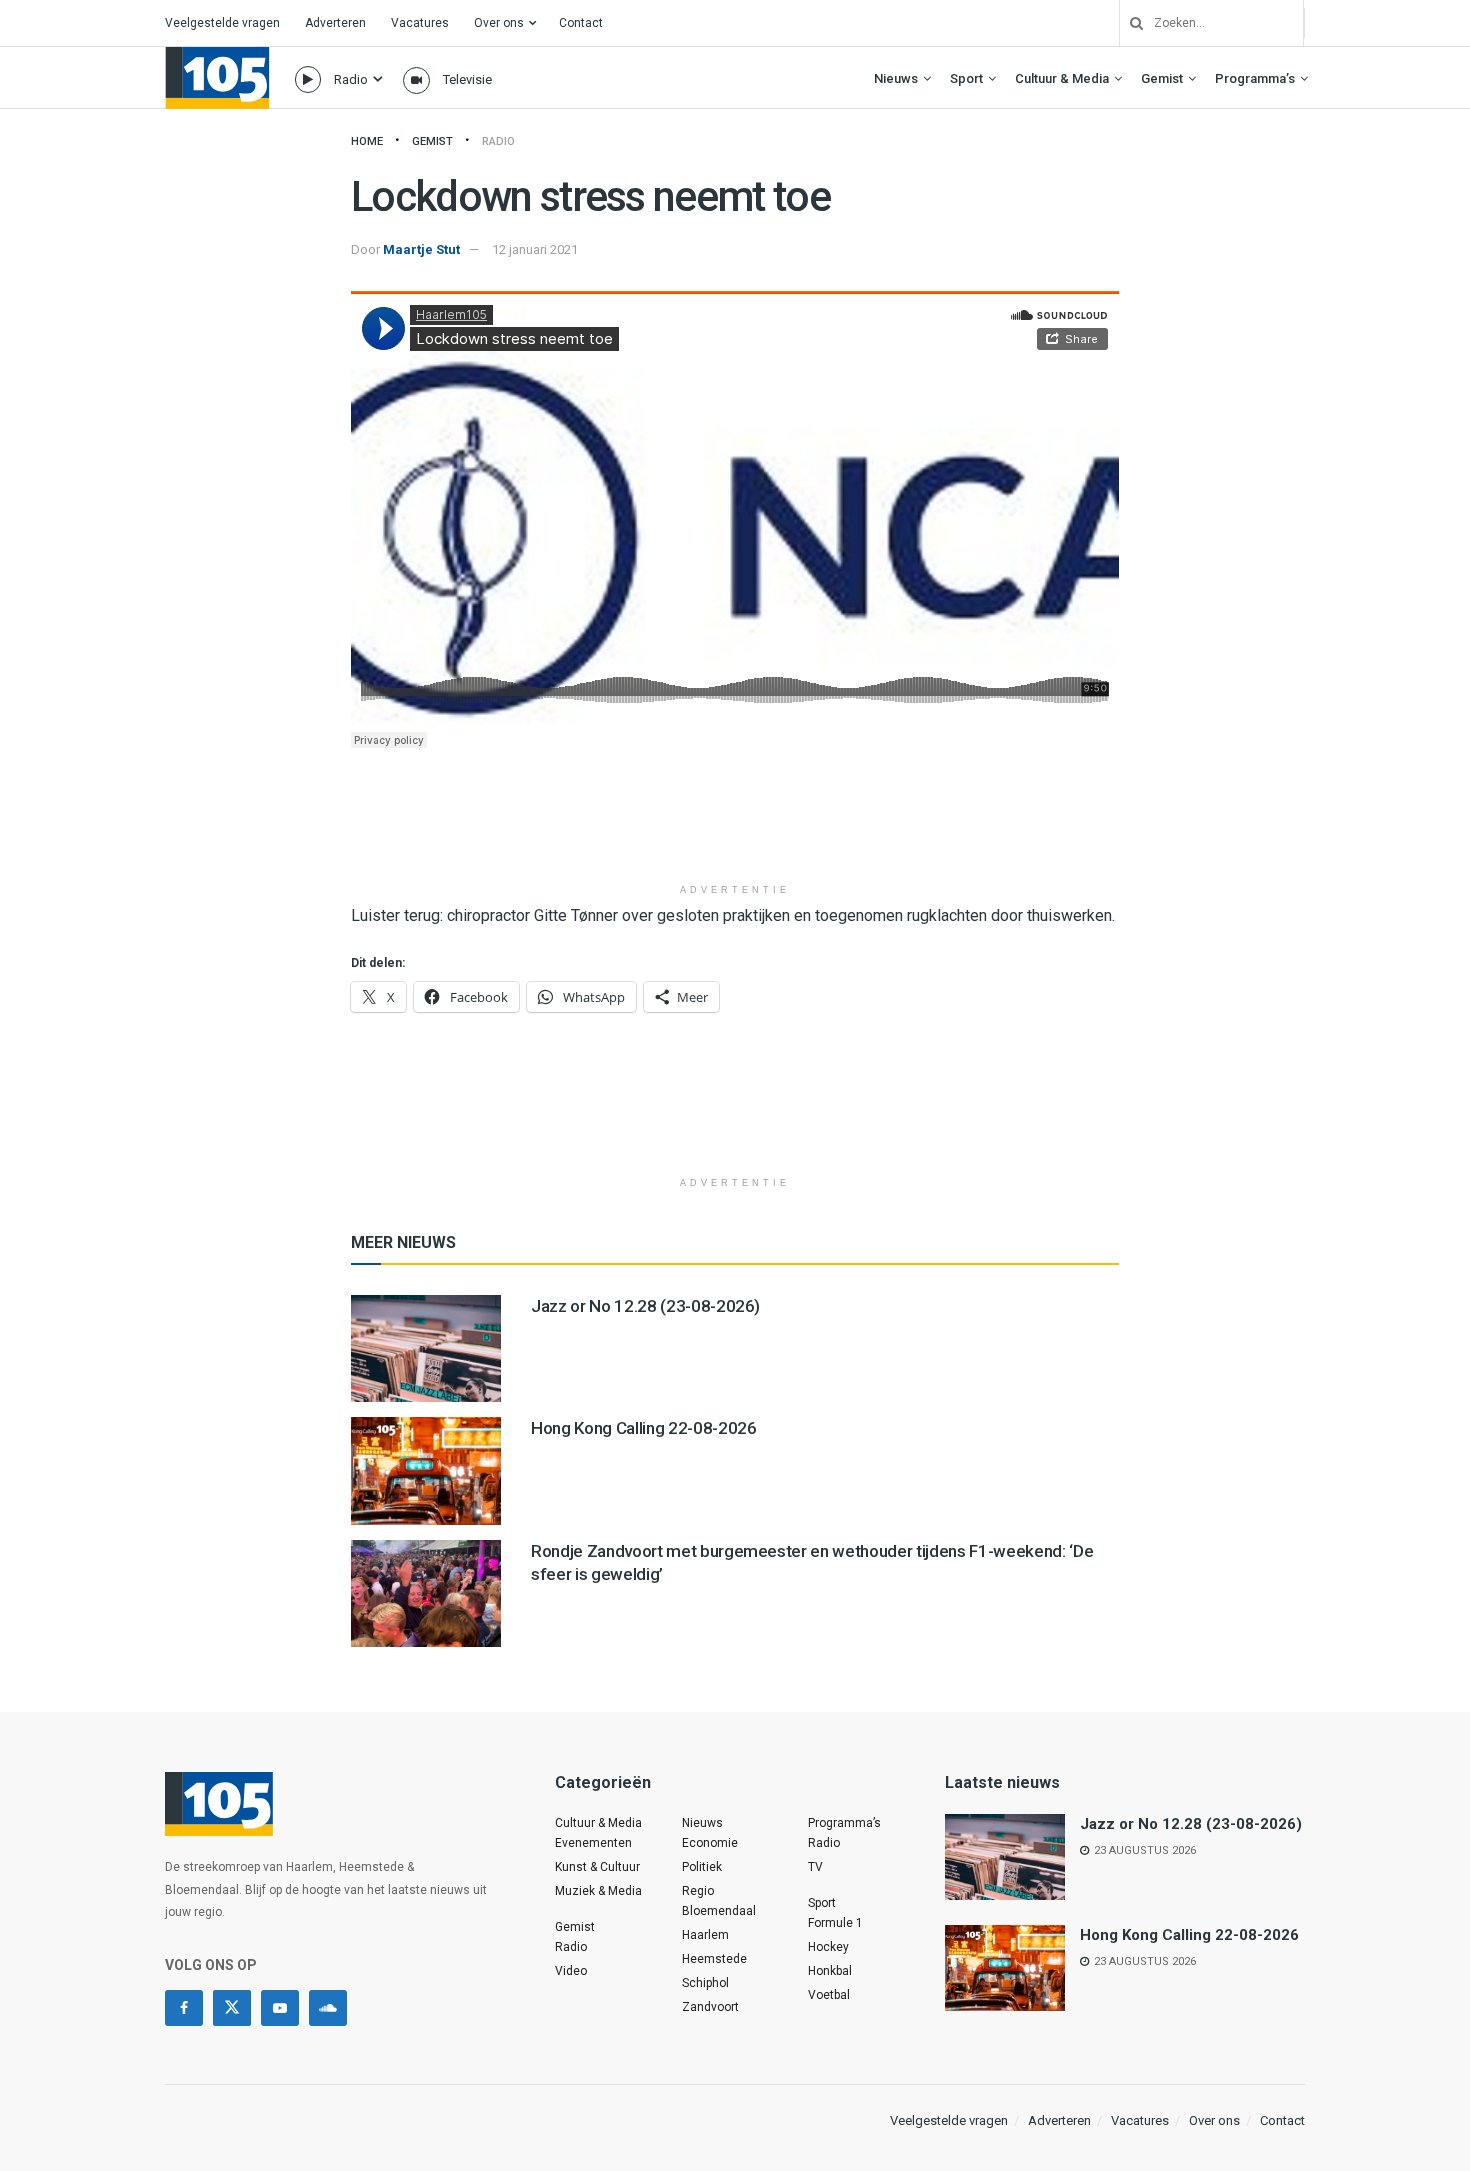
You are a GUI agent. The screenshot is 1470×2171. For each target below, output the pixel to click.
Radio (351, 79)
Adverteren (335, 23)
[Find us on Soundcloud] (328, 2008)
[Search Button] (1129, 23)
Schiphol (705, 1983)
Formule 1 (835, 1923)
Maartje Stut (421, 249)
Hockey (828, 1947)
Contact (581, 23)
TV (815, 1867)
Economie (710, 1843)
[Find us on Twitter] (232, 2008)
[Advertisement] (735, 823)
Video (571, 1971)
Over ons (499, 23)
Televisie (467, 79)
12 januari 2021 (535, 249)
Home (367, 141)
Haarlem (705, 1935)
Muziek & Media (598, 1891)
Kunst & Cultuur (597, 1867)
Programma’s (1255, 78)
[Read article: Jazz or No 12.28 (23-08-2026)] (426, 1348)
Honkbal (830, 1971)
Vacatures (420, 23)
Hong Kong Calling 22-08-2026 (643, 1428)
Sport (966, 78)
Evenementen (593, 1843)
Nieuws (896, 78)
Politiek (702, 1867)
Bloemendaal (719, 1911)
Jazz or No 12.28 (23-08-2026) (645, 1306)
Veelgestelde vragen (222, 23)
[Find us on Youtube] (280, 2008)
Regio (698, 1891)
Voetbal (829, 1995)
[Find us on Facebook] (184, 2008)
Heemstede (714, 1959)
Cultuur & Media (1062, 78)
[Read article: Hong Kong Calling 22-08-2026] (426, 1470)
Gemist (1162, 78)
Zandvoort (710, 2007)
